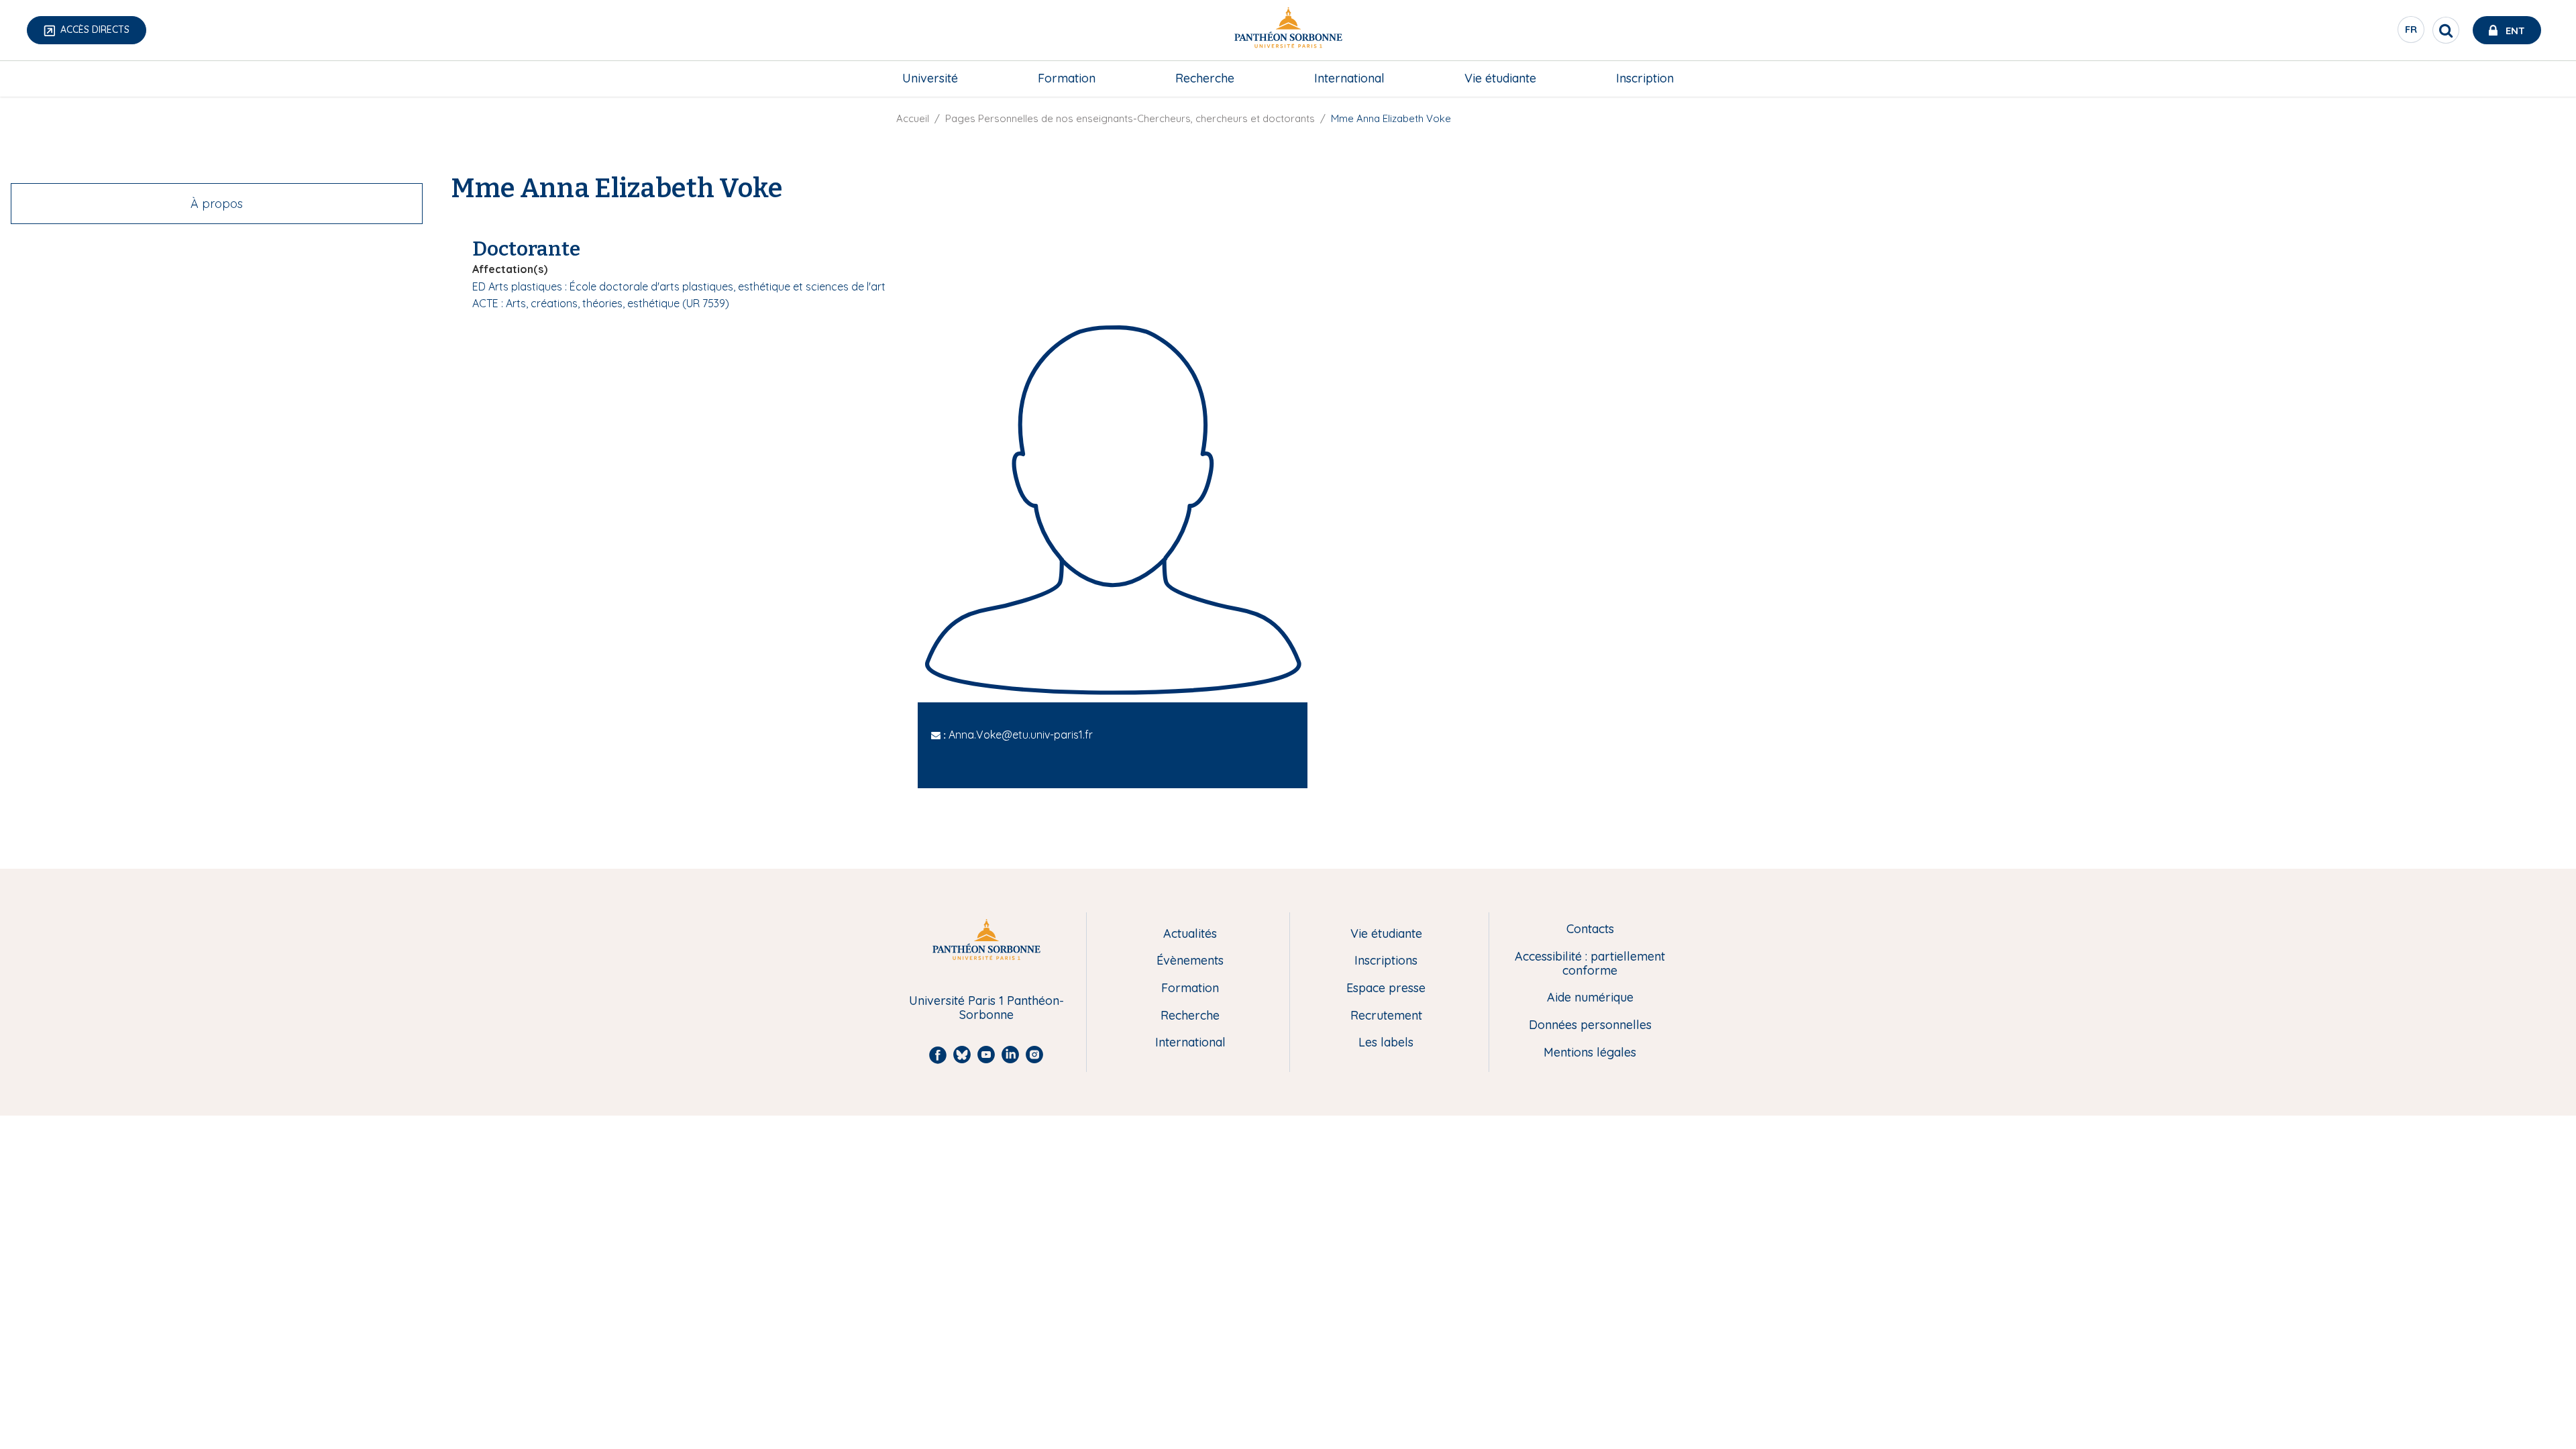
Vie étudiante (1500, 78)
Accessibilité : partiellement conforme (1590, 964)
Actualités (1190, 934)
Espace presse (1386, 988)
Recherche (1205, 78)
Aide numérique (1590, 998)
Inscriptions (1386, 961)
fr (2412, 33)
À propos (217, 204)
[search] (2446, 30)
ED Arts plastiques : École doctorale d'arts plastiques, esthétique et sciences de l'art (679, 286)
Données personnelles (1590, 1025)
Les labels (1386, 1043)
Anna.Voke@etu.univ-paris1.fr (1021, 735)
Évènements (1190, 961)
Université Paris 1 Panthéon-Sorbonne (986, 1008)
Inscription (1645, 78)
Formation (1067, 78)
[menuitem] (930, 78)
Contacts (1590, 929)
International (1349, 78)
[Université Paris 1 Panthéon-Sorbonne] (1288, 31)
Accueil (913, 118)
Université (930, 78)
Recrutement (1386, 1016)
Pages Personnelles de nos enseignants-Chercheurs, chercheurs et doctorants (1130, 118)
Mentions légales (1590, 1053)
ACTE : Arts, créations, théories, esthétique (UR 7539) (601, 303)
